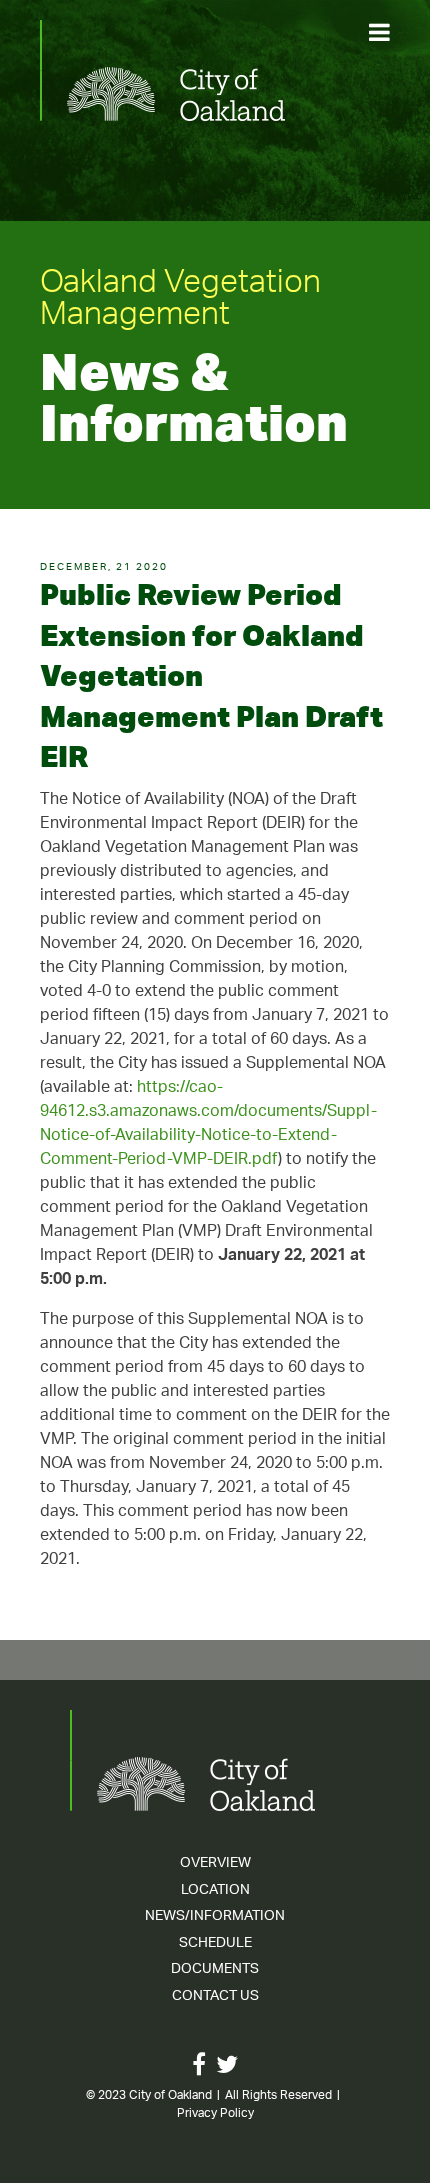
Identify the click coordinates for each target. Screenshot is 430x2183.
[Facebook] (199, 2069)
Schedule (215, 1943)
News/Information (215, 1916)
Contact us (215, 1996)
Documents (215, 1969)
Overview (215, 1863)
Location (215, 1890)
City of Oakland (170, 2095)
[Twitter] (227, 2069)
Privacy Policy (215, 2113)
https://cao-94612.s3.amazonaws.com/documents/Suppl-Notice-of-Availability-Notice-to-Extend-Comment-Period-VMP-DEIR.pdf (208, 1124)
